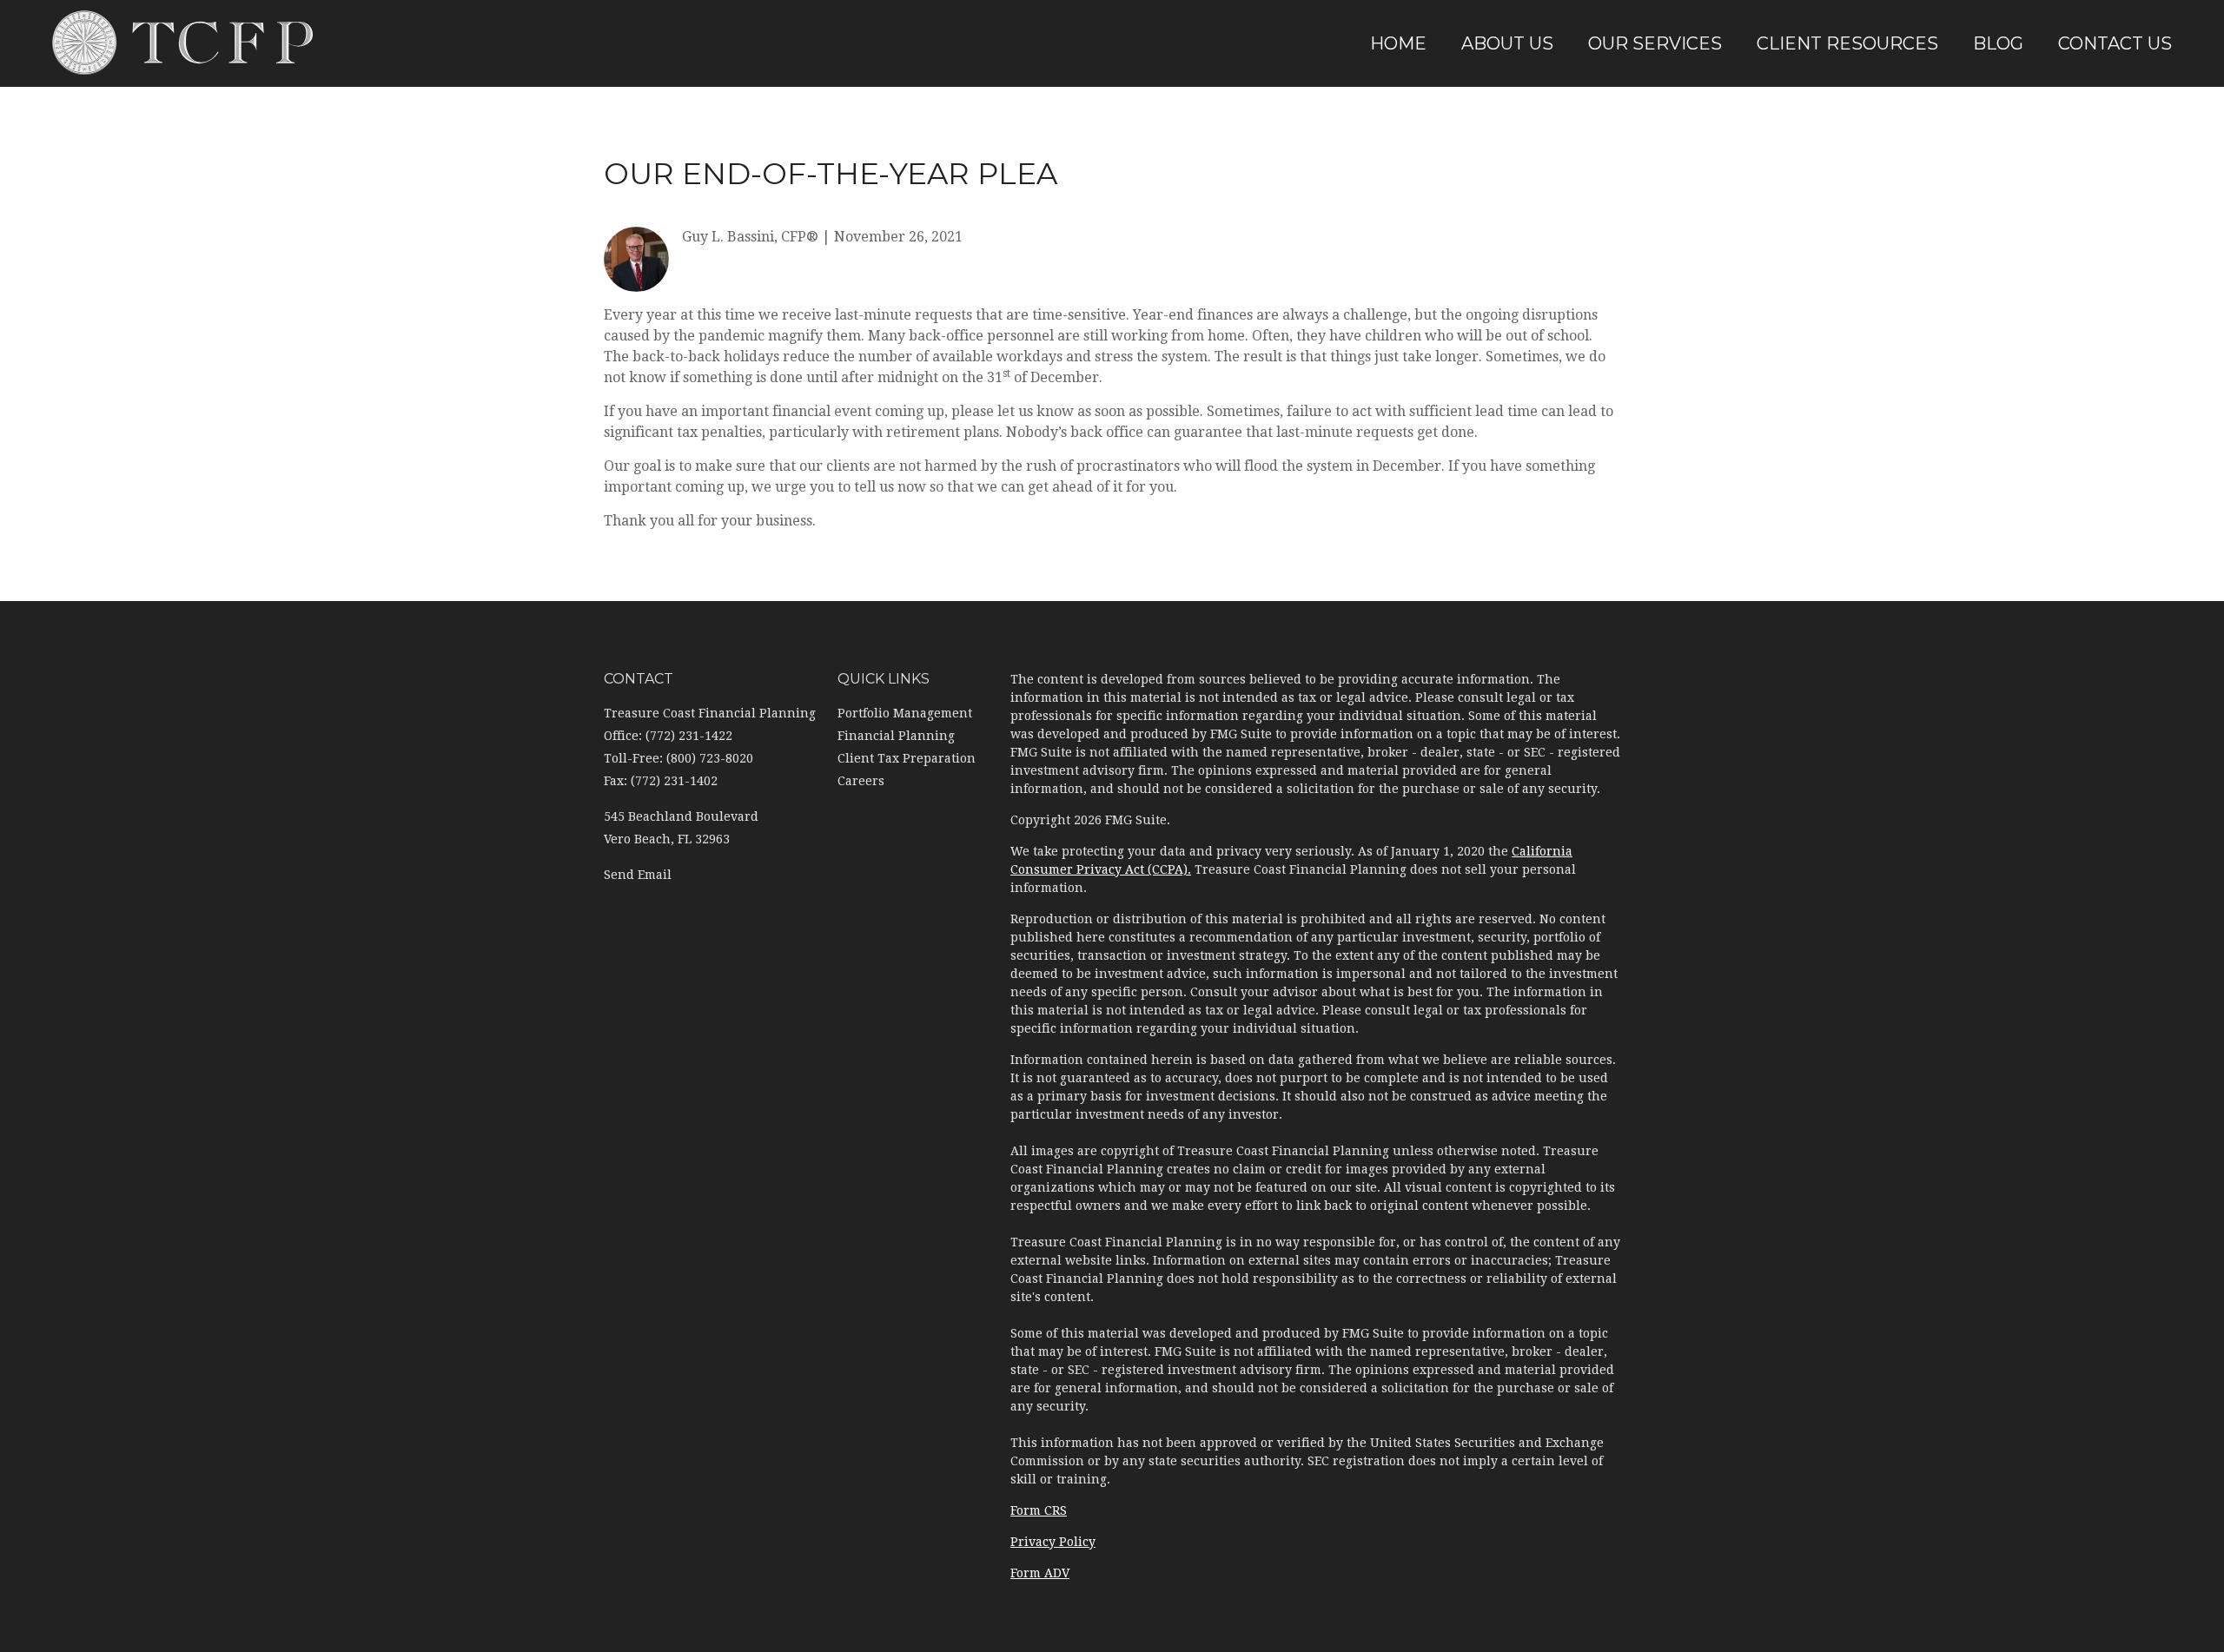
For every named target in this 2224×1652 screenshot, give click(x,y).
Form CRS (1039, 1510)
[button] (1507, 43)
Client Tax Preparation (907, 758)
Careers (861, 781)
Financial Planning (896, 736)
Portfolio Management (905, 713)
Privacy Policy (1053, 1542)
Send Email (638, 875)
